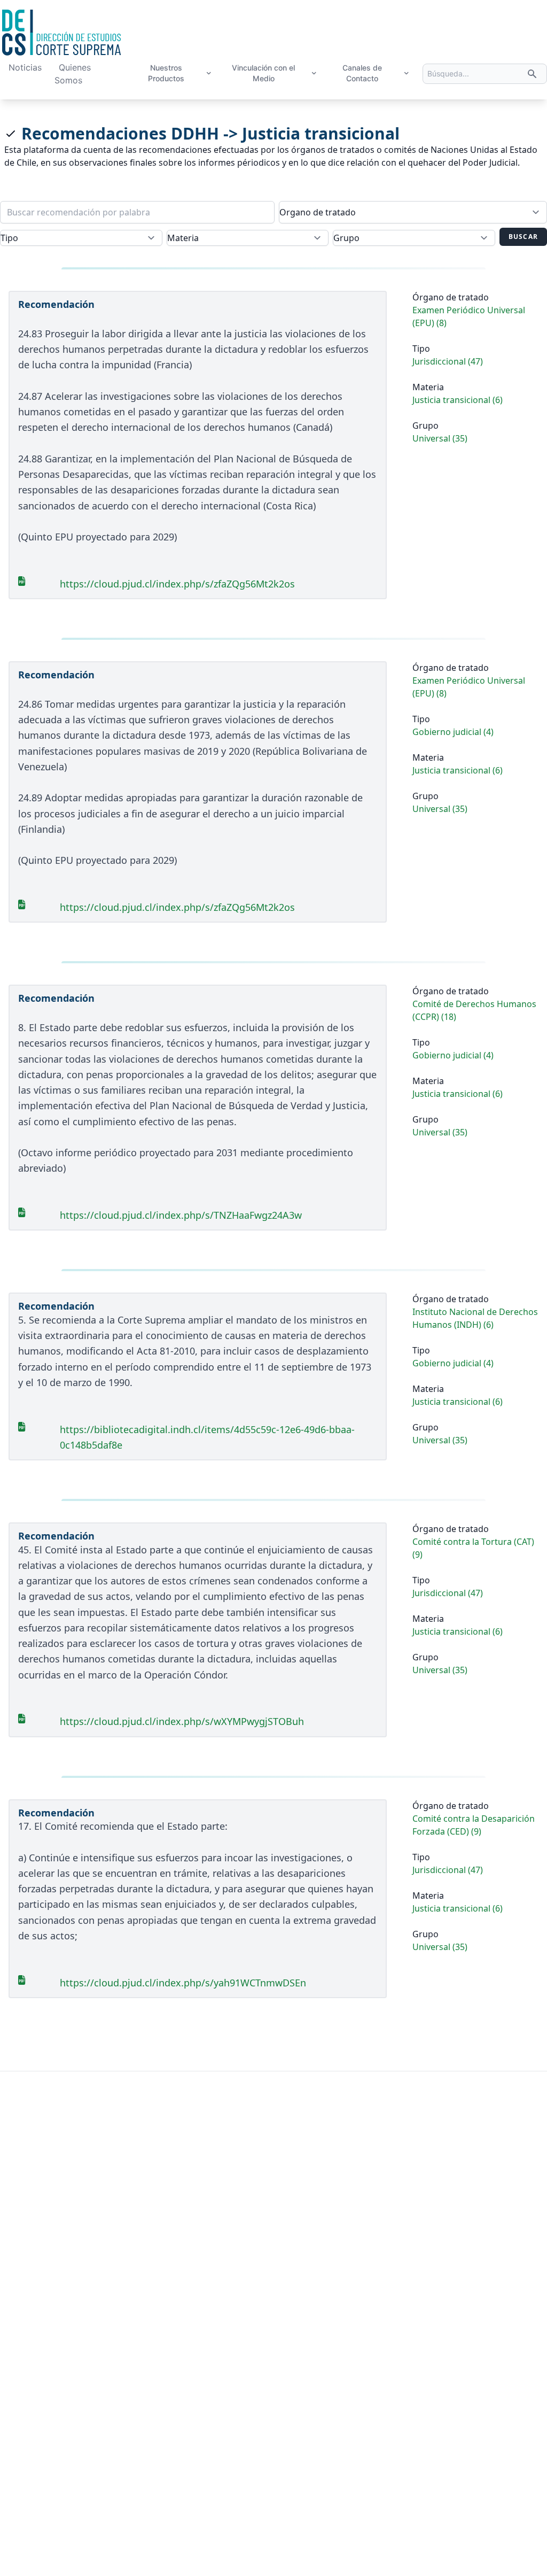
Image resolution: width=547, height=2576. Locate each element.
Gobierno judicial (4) (453, 732)
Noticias (25, 67)
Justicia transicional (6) (458, 400)
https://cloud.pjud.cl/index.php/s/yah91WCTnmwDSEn (183, 1983)
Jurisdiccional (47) (448, 361)
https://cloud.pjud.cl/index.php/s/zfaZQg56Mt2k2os (177, 584)
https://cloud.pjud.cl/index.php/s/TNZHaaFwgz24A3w (181, 1215)
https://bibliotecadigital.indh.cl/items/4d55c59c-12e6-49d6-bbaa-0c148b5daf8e (207, 1437)
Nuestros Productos (166, 73)
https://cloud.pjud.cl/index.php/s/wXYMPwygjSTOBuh (182, 1721)
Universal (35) (440, 438)
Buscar (523, 237)
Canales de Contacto (362, 73)
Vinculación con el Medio (263, 73)
